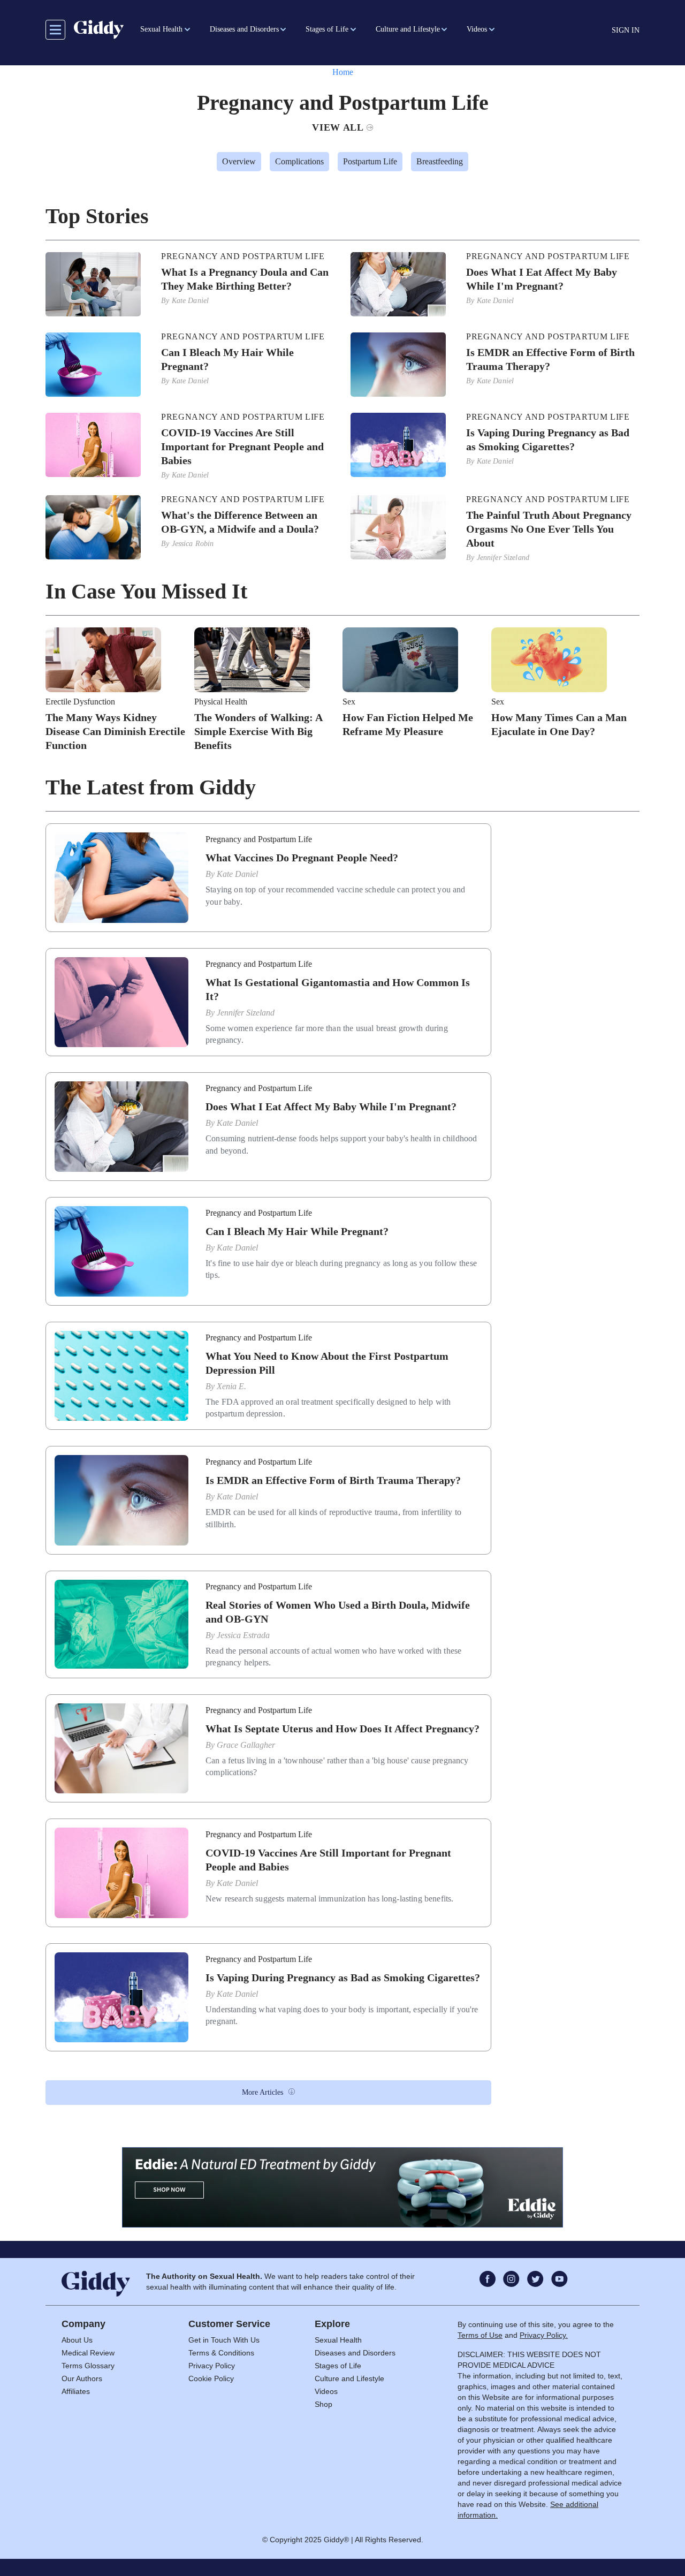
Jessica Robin (193, 544)
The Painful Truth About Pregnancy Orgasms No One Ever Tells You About (549, 529)
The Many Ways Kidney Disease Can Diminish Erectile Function (115, 731)
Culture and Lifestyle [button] (408, 29)
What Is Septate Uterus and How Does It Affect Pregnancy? (342, 1729)
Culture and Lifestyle (349, 2378)
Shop (324, 2404)
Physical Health (221, 702)
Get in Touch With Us (224, 2340)
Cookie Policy (211, 2378)
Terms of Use (480, 2335)
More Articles (262, 2092)
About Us (77, 2340)
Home (343, 72)
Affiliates (76, 2391)
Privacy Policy (212, 2366)
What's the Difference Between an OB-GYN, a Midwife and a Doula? (240, 522)
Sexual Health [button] (161, 29)
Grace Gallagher (246, 1745)
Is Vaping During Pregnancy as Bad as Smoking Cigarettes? (548, 440)
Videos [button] (477, 29)
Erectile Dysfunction (80, 702)
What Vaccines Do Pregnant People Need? (302, 858)
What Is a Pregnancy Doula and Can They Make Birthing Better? (245, 279)
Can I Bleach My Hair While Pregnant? (227, 359)
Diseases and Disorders (355, 2353)
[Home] (99, 29)
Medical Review (88, 2353)
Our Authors (82, 2378)
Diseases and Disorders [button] (244, 29)
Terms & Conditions (221, 2353)
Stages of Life (338, 2366)
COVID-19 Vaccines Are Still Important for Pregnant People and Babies (242, 446)
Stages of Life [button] (327, 29)
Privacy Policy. (544, 2335)
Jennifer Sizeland (503, 558)
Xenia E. (231, 1386)
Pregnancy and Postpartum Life (243, 256)
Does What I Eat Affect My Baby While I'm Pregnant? (542, 279)
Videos (326, 2391)
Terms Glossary (88, 2366)
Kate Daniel (191, 301)
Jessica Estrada (243, 1635)
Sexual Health (338, 2340)
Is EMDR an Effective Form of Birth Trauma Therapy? (550, 359)
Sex (349, 702)
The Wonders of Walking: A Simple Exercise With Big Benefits (258, 731)
